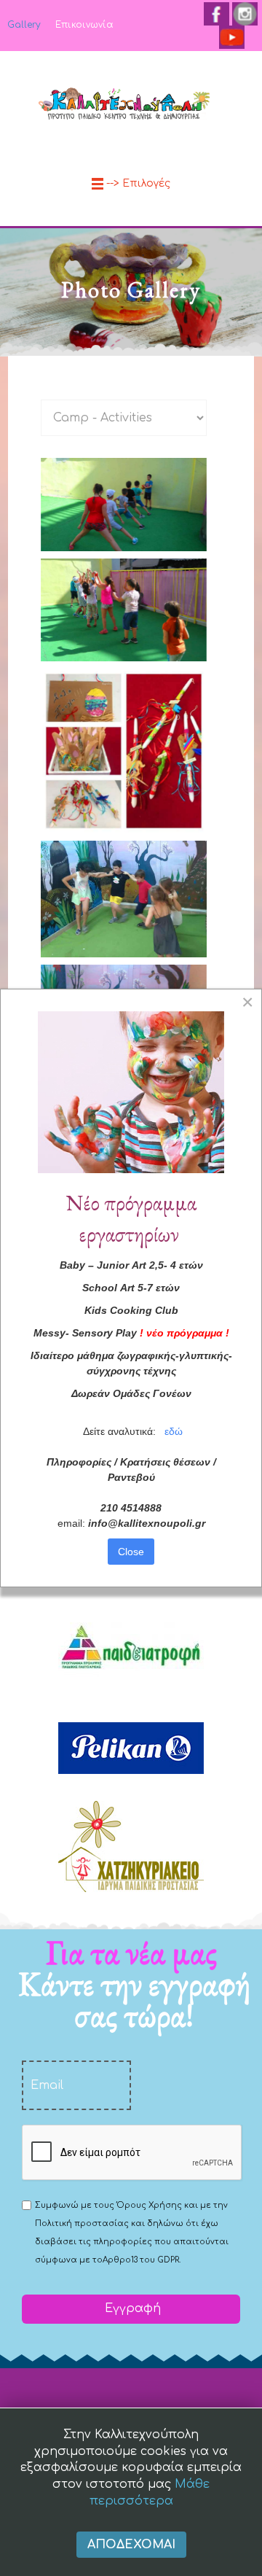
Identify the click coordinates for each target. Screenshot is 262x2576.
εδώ (174, 1431)
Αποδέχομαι (131, 2545)
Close (131, 1552)
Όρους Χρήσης (149, 2205)
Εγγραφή (131, 2308)
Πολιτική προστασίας (82, 2223)
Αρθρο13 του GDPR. (142, 2260)
